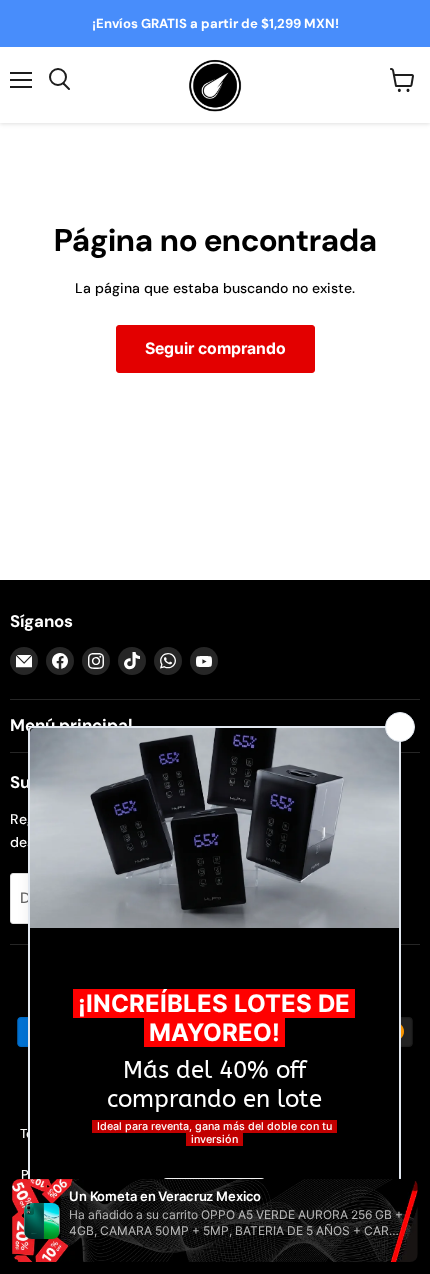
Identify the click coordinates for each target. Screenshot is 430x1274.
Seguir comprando (215, 348)
